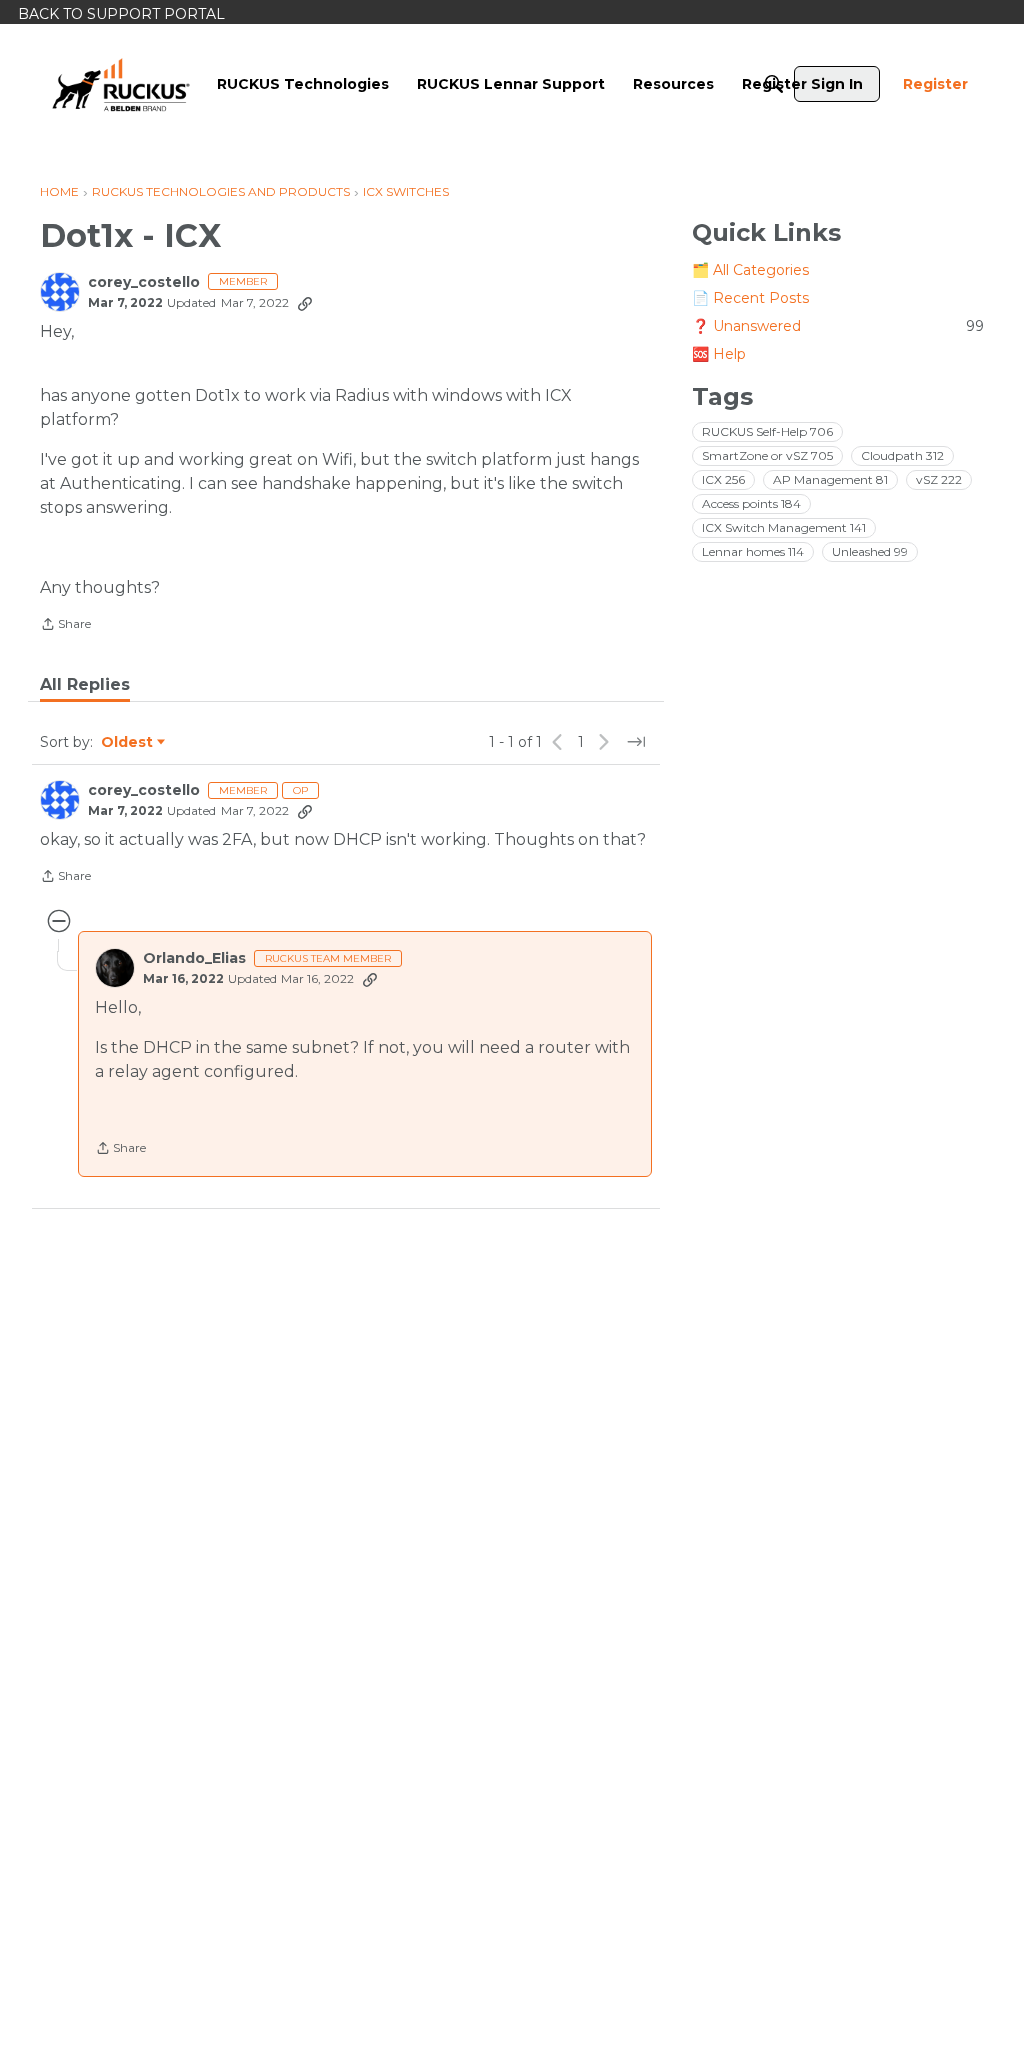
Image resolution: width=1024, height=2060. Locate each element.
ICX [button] (723, 479)
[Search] (774, 84)
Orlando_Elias (194, 958)
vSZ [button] (939, 479)
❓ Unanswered (838, 326)
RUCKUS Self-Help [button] (767, 431)
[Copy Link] (305, 303)
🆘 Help (719, 354)
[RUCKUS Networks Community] (121, 84)
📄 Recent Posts (750, 298)
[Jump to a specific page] (636, 742)
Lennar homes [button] (753, 551)
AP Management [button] (830, 479)
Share (65, 626)
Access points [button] (751, 503)
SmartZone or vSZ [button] (767, 455)
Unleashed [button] (870, 551)
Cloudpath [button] (902, 455)
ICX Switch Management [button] (784, 527)
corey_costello (144, 282)
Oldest (128, 743)
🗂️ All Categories (750, 270)
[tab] (85, 685)
